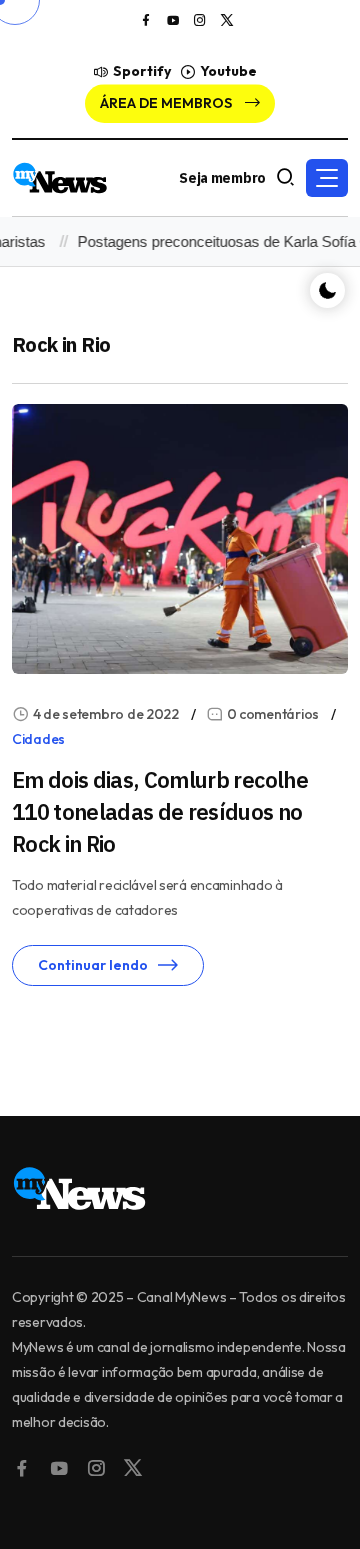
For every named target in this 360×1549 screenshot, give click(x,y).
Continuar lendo (93, 965)
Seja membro (222, 178)
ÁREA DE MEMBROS (167, 103)
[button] (327, 178)
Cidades (38, 739)
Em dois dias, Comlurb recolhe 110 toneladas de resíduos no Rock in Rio (160, 811)
